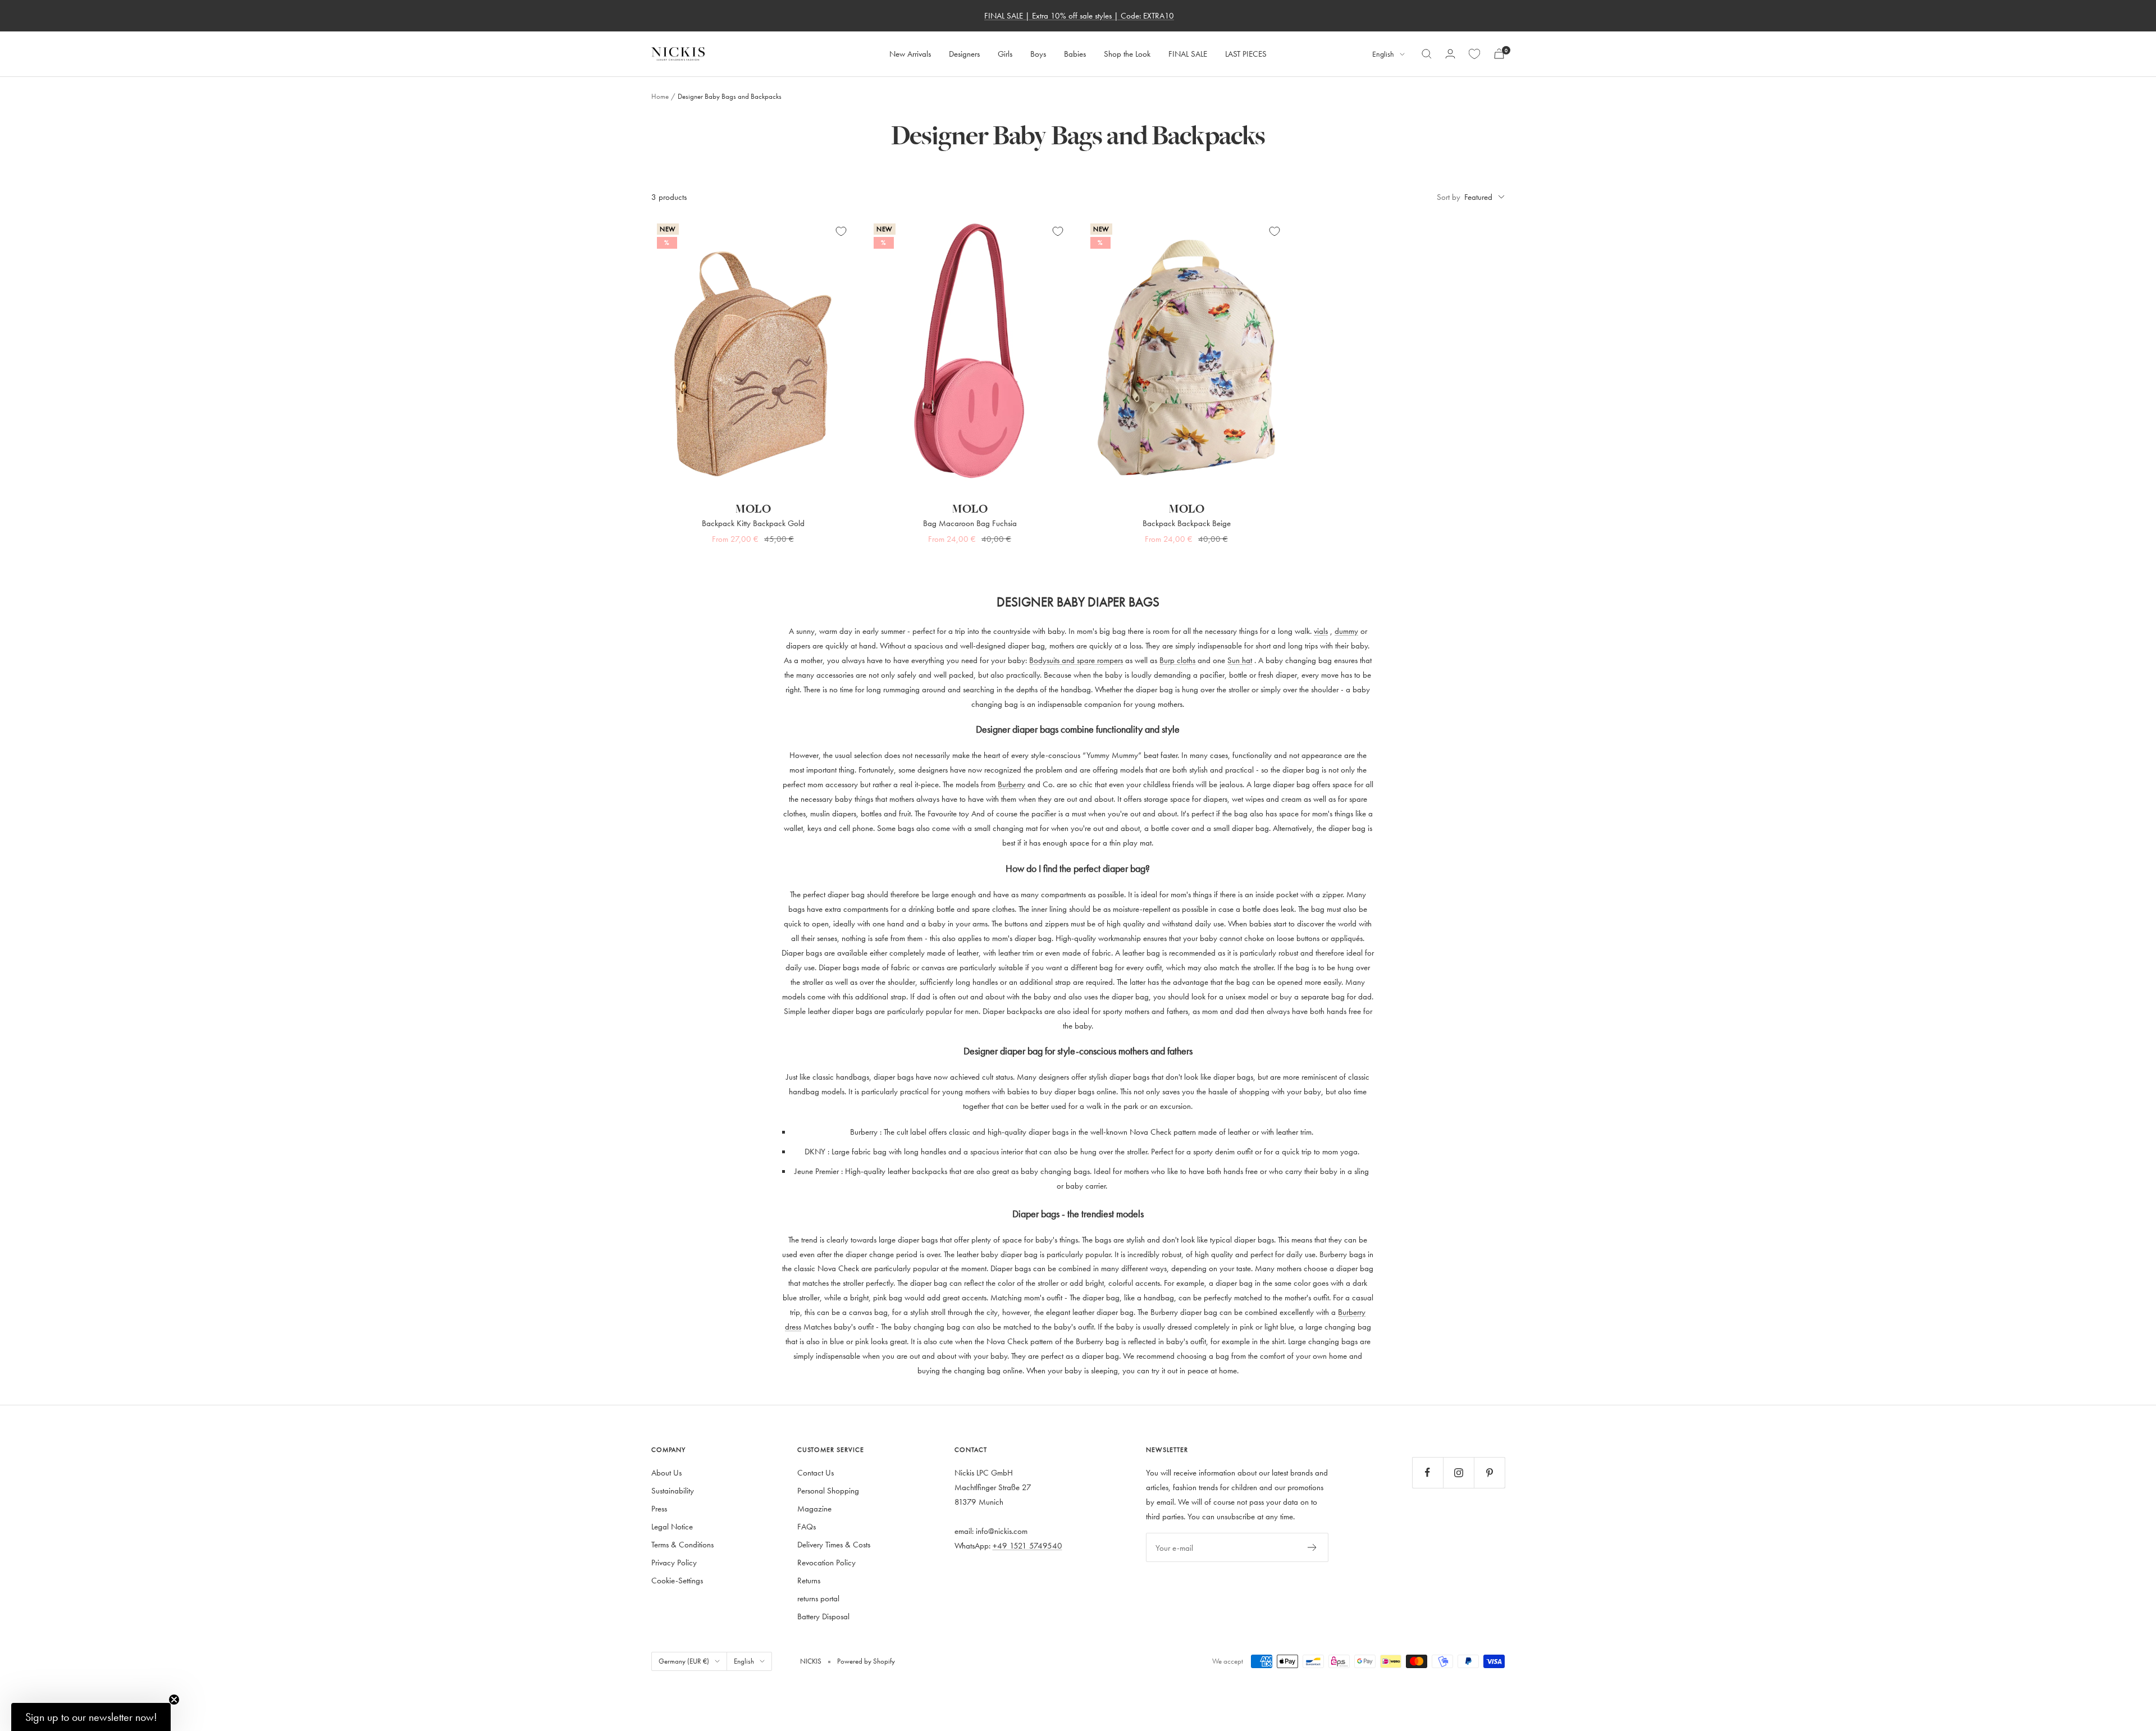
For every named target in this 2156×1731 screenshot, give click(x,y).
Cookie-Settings (677, 1580)
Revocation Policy (826, 1562)
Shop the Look (1127, 54)
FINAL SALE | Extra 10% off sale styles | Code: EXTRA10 (1079, 15)
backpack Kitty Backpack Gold (753, 523)
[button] (91, 1717)
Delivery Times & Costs (834, 1544)
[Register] (1312, 1547)
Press (659, 1508)
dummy (1346, 631)
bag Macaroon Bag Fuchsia (970, 523)
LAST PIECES (1246, 54)
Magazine (814, 1508)
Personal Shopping (828, 1490)
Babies (1075, 54)
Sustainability (673, 1490)
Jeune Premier (817, 1171)
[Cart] (1499, 54)
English (1383, 54)
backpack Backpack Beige (1187, 523)
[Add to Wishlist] (841, 231)
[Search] (1427, 54)
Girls (1005, 54)
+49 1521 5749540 (1027, 1545)
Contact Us (816, 1472)
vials (1321, 631)
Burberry (1011, 784)
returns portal (818, 1598)
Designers (964, 54)
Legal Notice (672, 1526)
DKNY (815, 1151)
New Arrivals (910, 54)
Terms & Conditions (682, 1544)
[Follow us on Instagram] (1458, 1472)
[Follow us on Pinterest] (1489, 1472)
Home (660, 96)
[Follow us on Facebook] (1428, 1472)
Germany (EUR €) (684, 1661)
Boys (1038, 54)
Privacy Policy (674, 1562)
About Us (666, 1472)
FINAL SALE (1188, 54)
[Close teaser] (174, 1700)
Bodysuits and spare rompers (1076, 660)
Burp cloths (1177, 660)
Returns (809, 1580)
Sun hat (1240, 660)
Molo (753, 509)
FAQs (807, 1526)
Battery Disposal (823, 1616)
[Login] (1450, 54)
